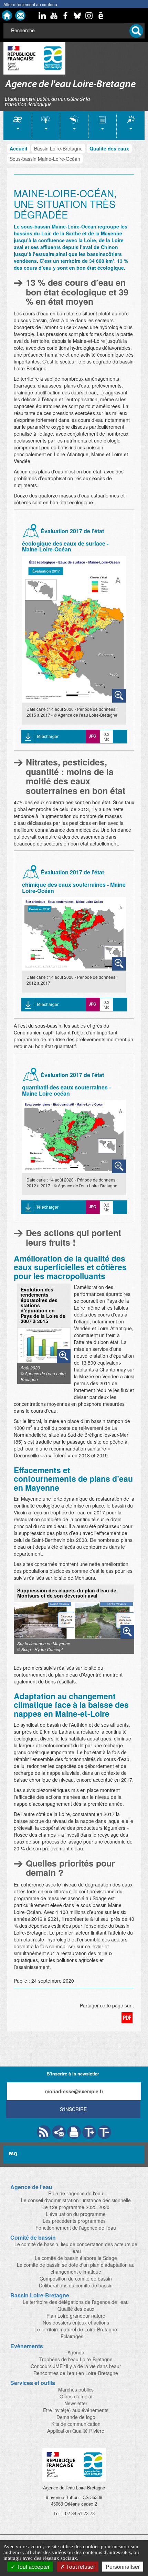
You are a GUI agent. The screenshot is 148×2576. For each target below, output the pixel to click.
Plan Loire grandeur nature (76, 2316)
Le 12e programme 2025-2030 (76, 2207)
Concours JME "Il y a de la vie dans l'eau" (76, 2366)
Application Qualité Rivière (76, 2431)
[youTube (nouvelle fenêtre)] (54, 15)
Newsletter (76, 2403)
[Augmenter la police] (89, 2132)
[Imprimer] (74, 2132)
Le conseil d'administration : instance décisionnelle (76, 2200)
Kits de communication (76, 2424)
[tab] (18, 126)
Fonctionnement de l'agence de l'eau (76, 2228)
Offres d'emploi (76, 2396)
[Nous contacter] (20, 15)
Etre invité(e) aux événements (76, 2410)
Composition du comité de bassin (76, 2278)
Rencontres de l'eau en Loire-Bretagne (76, 2373)
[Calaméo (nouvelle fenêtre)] (101, 15)
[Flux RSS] (44, 2132)
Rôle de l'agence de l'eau (76, 2193)
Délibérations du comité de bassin (76, 2285)
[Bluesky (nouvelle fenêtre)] (77, 15)
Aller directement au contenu (30, 4)
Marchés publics (76, 2389)
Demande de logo (76, 2417)
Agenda (76, 2352)
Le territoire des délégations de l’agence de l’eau (76, 2302)
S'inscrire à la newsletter (73, 2074)
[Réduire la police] (104, 2132)
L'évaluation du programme (76, 2214)
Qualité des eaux (109, 148)
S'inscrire (73, 2109)
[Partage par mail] (59, 2132)
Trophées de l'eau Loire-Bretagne (76, 2359)
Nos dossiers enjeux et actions (76, 2322)
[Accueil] (7, 15)
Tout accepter (32, 2567)
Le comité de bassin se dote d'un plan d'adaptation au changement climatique (76, 2268)
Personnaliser (123, 2567)
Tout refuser (80, 2567)
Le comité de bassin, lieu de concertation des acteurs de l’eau (76, 2248)
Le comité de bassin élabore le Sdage (76, 2258)
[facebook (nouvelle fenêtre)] (66, 15)
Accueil (18, 148)
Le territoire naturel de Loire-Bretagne (76, 2329)
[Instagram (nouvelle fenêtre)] (89, 15)
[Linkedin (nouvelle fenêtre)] (42, 15)
